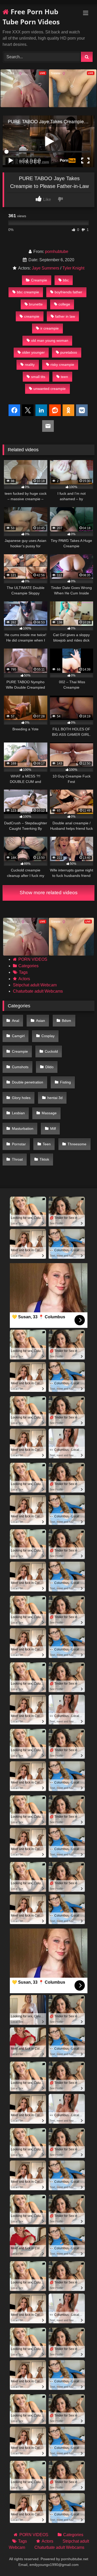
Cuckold (51, 1051)
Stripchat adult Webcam (35, 985)
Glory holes (21, 1098)
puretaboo (69, 352)
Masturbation (23, 1129)
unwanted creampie (50, 389)
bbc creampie (28, 292)
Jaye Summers (46, 268)
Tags (23, 972)
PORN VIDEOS (33, 959)
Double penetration (28, 1082)
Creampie (39, 280)
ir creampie (50, 328)
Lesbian (18, 1113)
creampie (32, 316)
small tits (38, 377)
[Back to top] (81, 2561)
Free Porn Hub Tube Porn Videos (31, 17)
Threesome (77, 1144)
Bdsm (66, 1021)
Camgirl (18, 1036)
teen (64, 377)
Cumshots (20, 1067)
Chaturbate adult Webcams (38, 991)
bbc (66, 280)
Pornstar (19, 1144)
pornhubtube (57, 252)
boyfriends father (68, 292)
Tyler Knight (73, 268)
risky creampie (62, 365)
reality (30, 365)
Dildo (49, 1067)
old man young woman (50, 340)
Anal (16, 1021)
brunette (36, 304)
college (64, 304)
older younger (33, 352)
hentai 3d (55, 1098)
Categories (28, 966)
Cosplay (48, 1036)
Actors (24, 979)
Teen (47, 1144)
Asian (40, 1021)
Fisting (65, 1082)
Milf (53, 1129)
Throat (17, 1159)
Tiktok (44, 1159)
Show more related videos (49, 893)
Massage (49, 1113)
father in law (65, 316)
